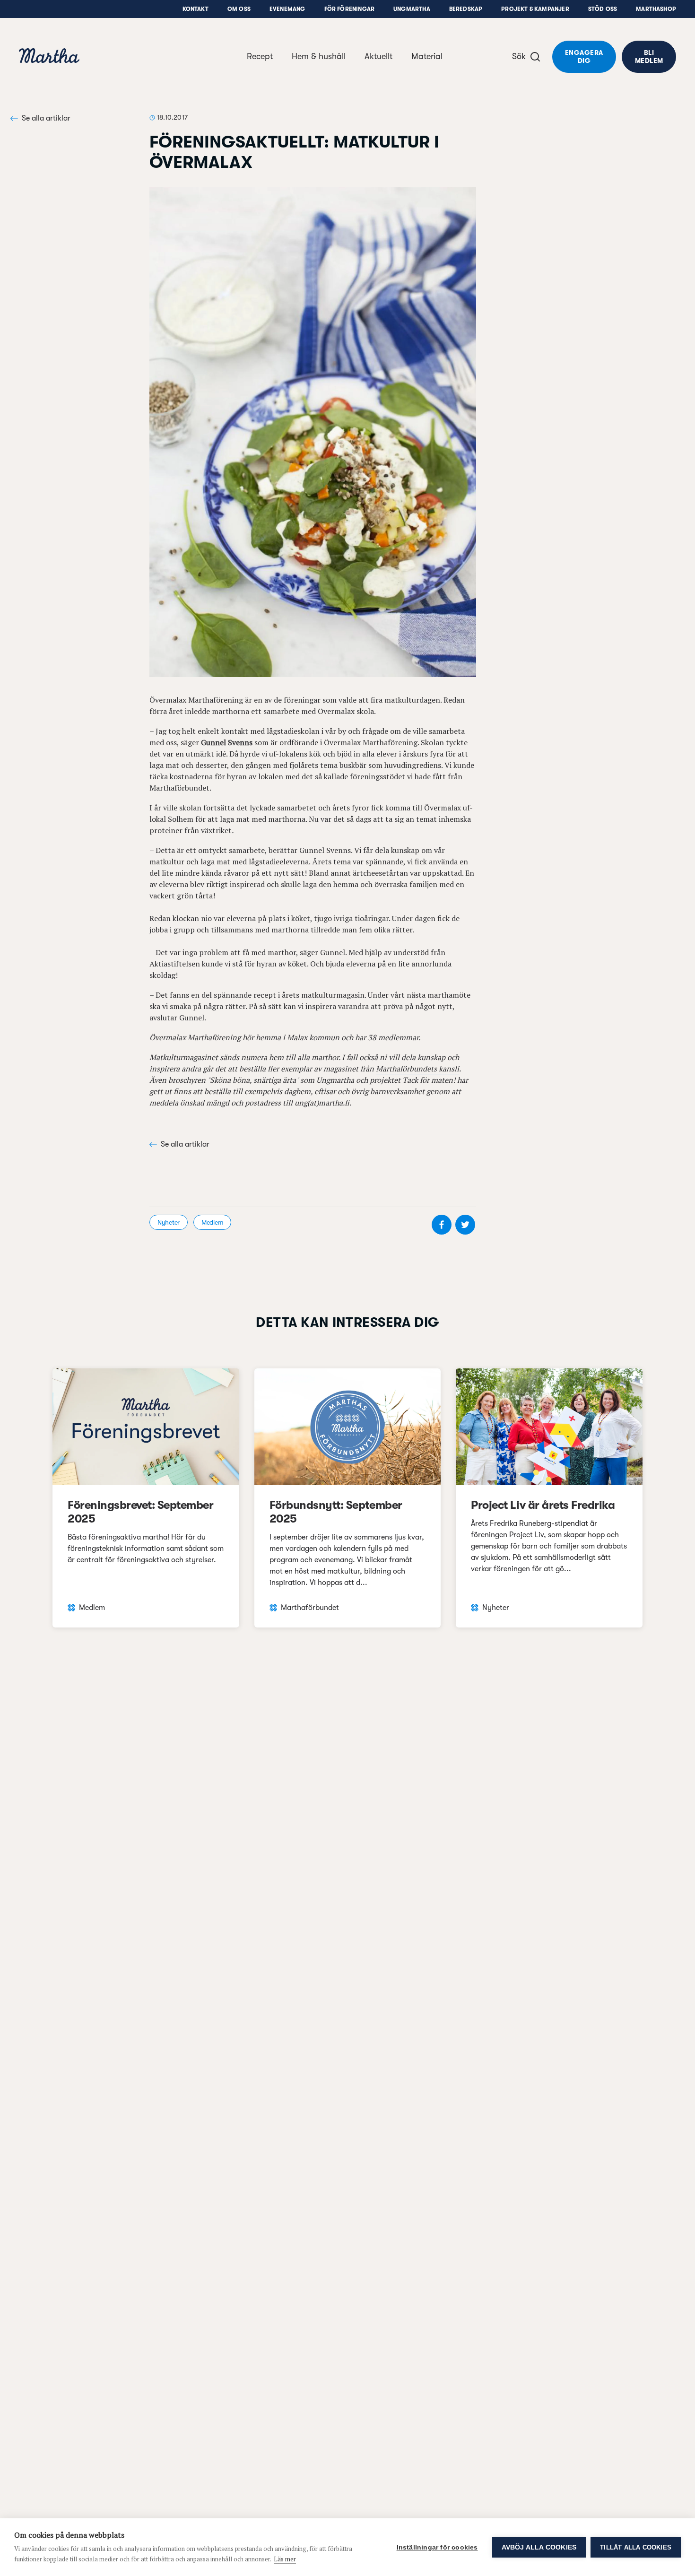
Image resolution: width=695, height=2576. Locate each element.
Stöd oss (603, 9)
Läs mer (285, 2559)
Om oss (239, 9)
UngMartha (412, 9)
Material (427, 56)
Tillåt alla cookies (636, 2547)
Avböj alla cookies (539, 2547)
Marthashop (656, 9)
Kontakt (195, 9)
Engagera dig (584, 57)
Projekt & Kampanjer (535, 9)
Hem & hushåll (319, 56)
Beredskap (466, 9)
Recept (260, 56)
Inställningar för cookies (437, 2547)
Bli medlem (649, 57)
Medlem (212, 1222)
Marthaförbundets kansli (417, 1069)
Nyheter (169, 1222)
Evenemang (287, 9)
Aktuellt (378, 56)
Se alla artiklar (46, 118)
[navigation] (49, 57)
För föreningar (350, 9)
